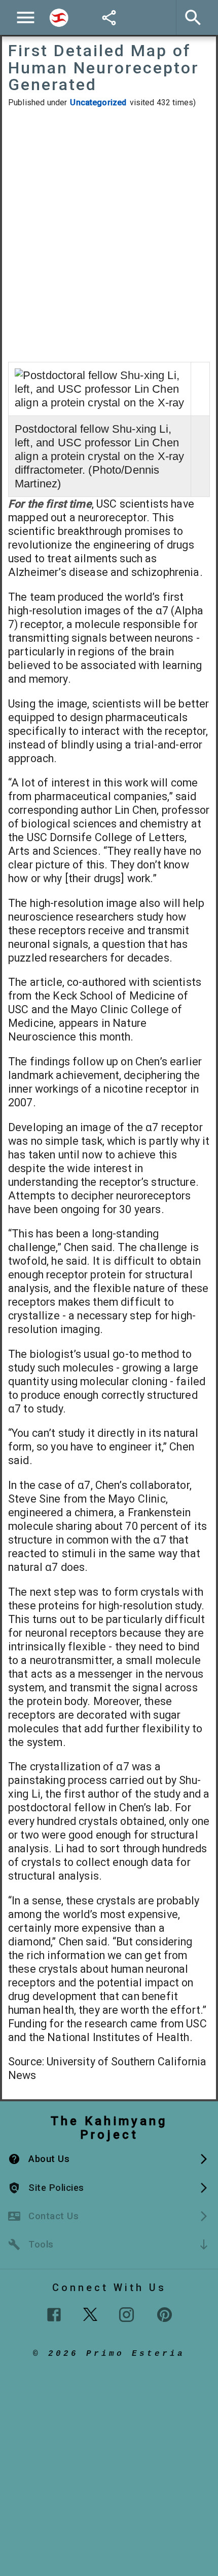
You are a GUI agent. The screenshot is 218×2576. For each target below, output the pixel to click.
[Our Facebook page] (54, 2315)
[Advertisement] (109, 235)
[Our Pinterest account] (165, 2315)
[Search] (59, 18)
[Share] (109, 18)
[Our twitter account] (90, 2313)
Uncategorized (98, 102)
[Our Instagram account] (126, 2315)
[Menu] (26, 17)
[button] (109, 2159)
